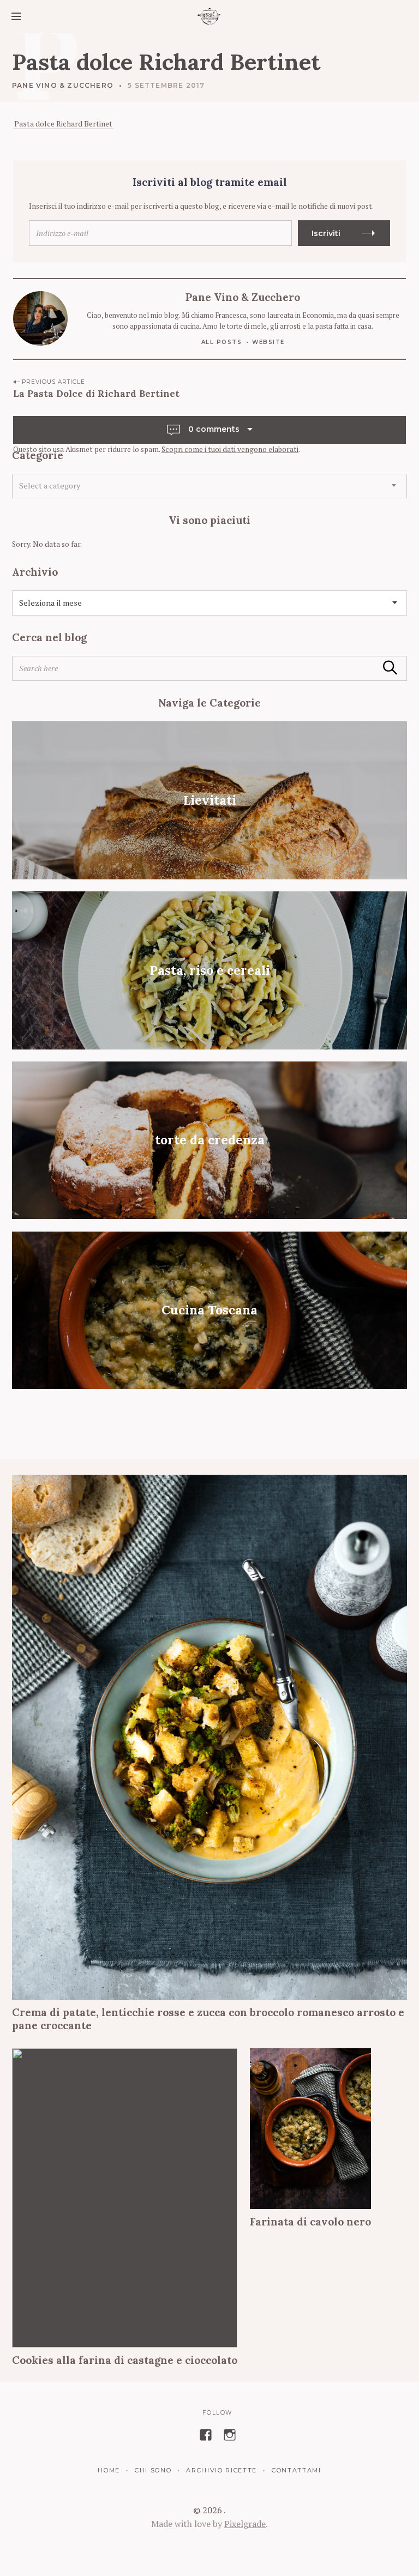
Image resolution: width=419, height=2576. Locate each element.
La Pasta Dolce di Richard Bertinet (96, 394)
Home (109, 2470)
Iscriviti (326, 233)
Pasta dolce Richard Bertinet (63, 123)
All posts (222, 342)
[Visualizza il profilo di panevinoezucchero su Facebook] (206, 2435)
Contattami (296, 2470)
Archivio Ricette (222, 2470)
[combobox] (209, 486)
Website (268, 342)
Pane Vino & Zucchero (63, 85)
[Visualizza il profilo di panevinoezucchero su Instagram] (230, 2435)
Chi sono (153, 2470)
